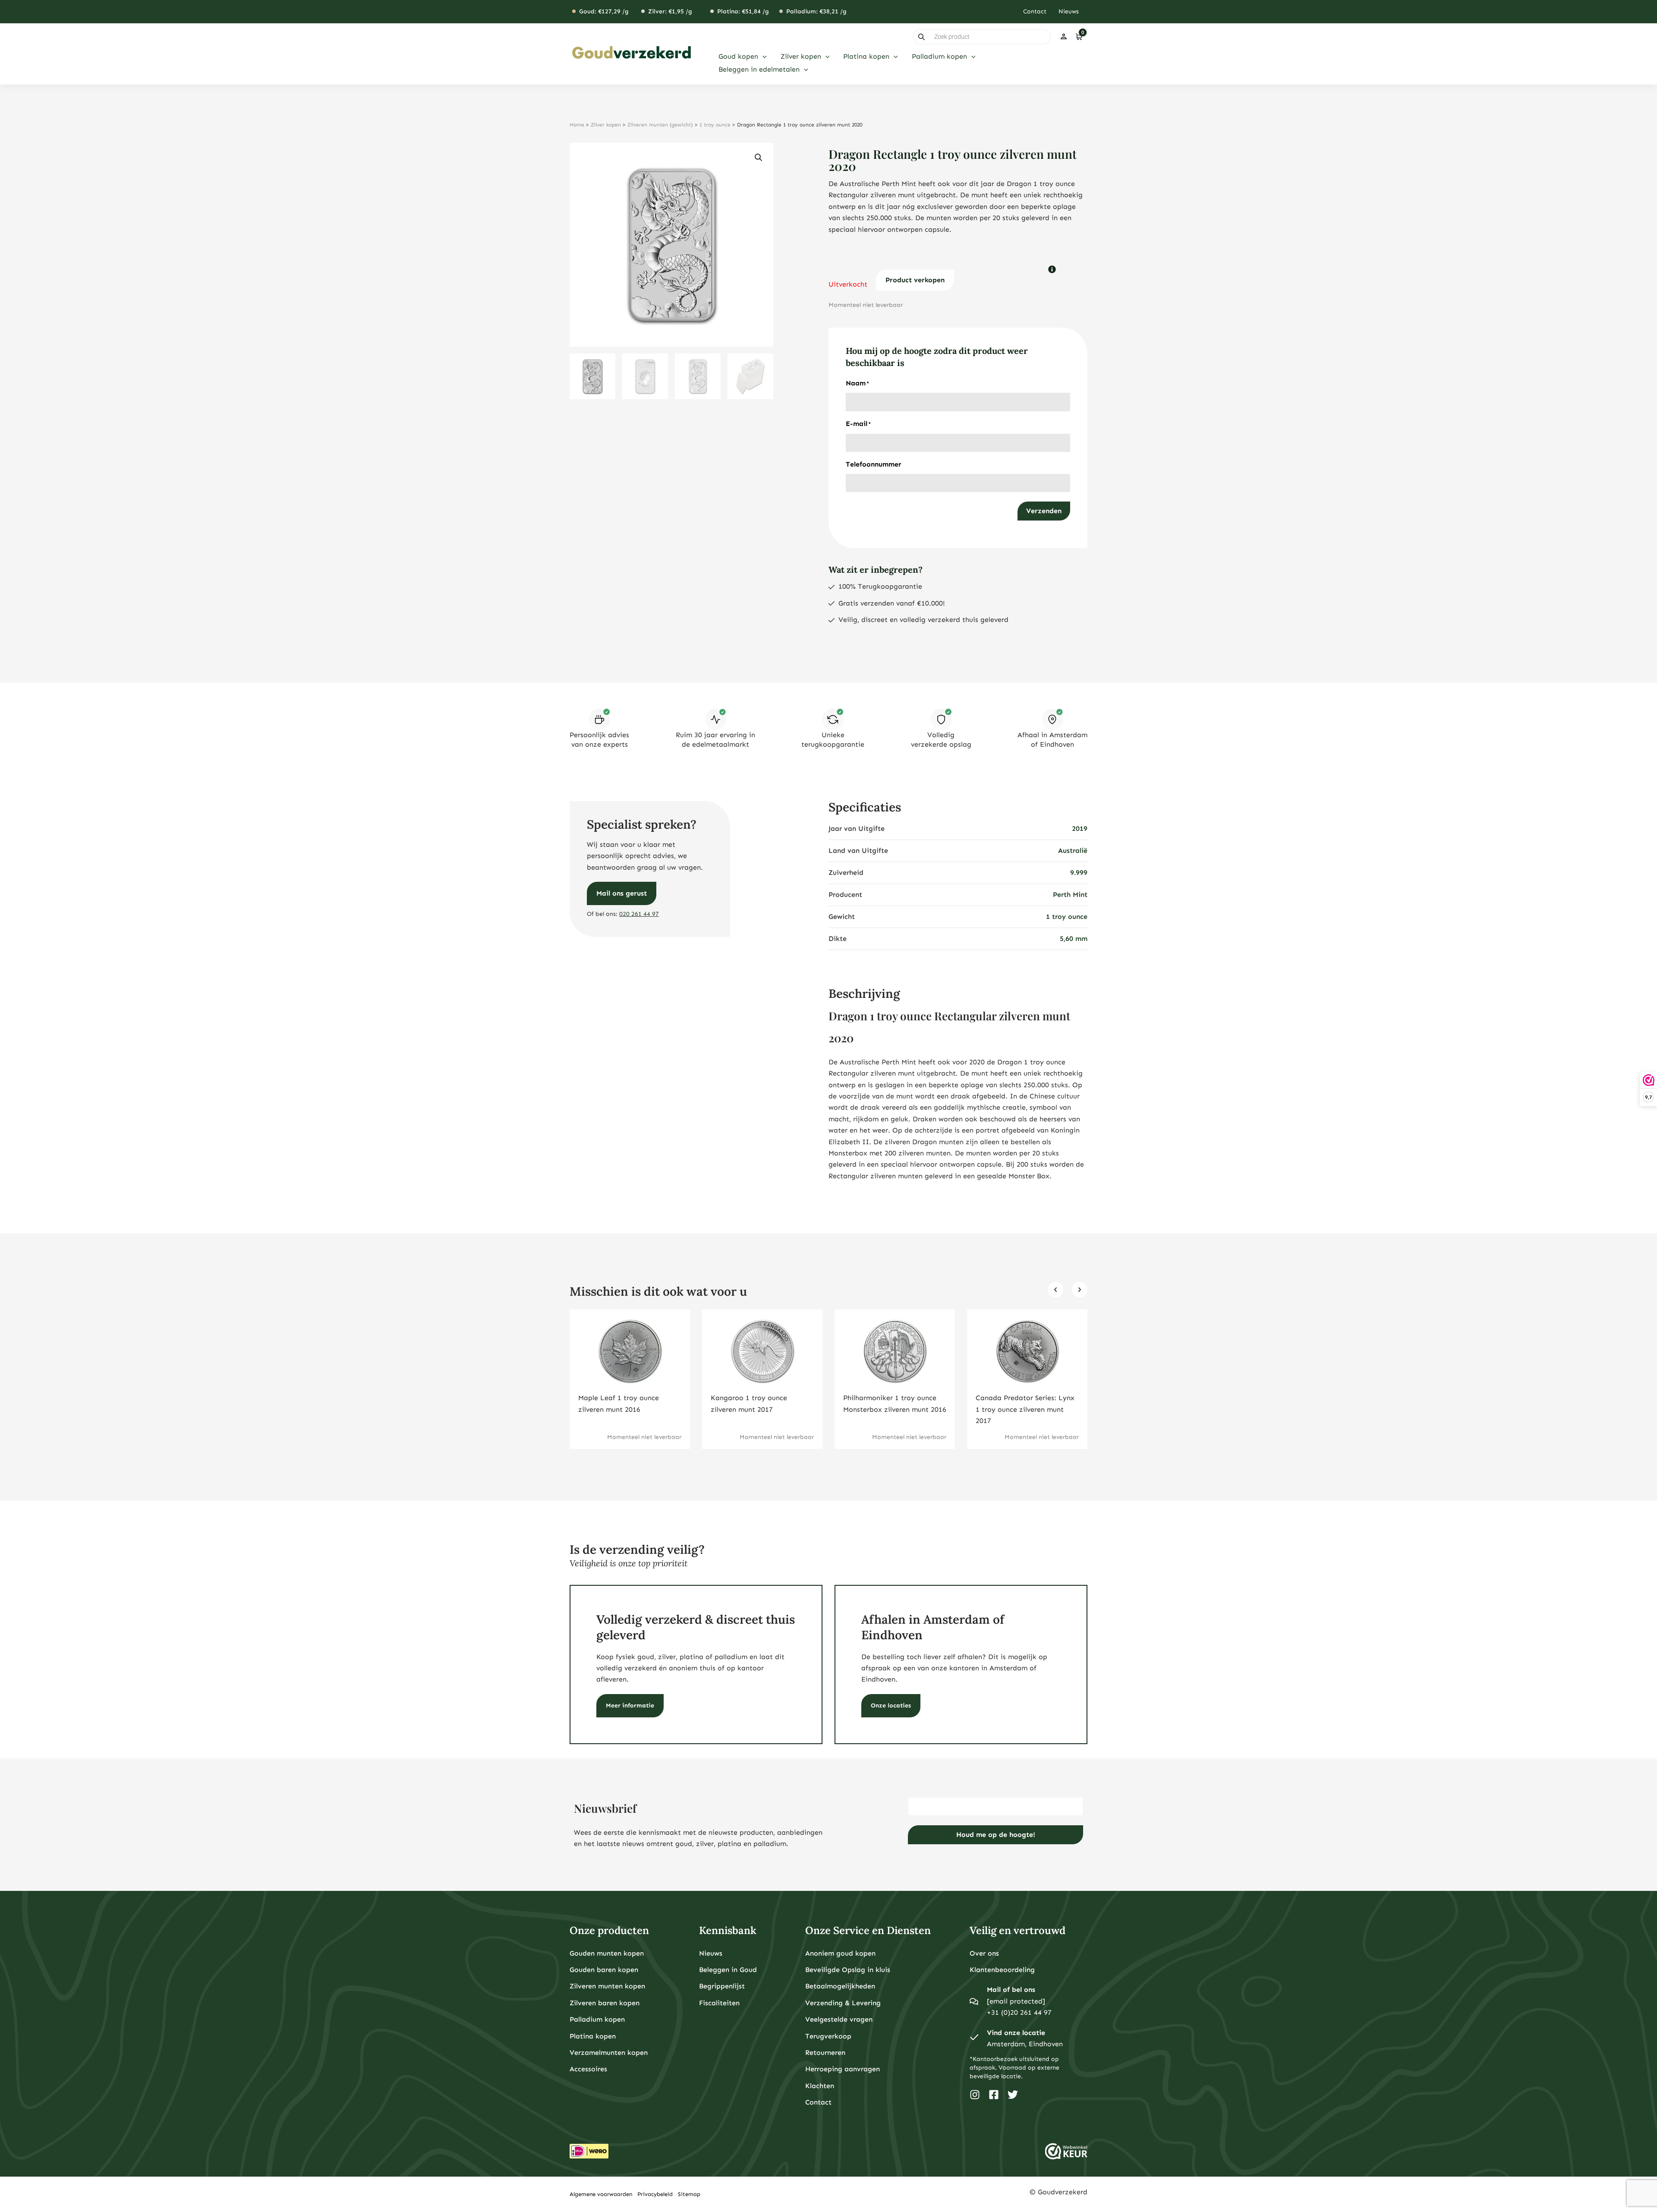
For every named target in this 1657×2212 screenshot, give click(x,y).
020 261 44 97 (639, 914)
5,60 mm (1074, 939)
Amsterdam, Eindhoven (1025, 2044)
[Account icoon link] (1064, 37)
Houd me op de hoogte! (996, 1835)
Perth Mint (1070, 895)
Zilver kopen (606, 125)
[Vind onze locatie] (974, 2038)
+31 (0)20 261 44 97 (1019, 2012)
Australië (1073, 850)
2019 (1080, 828)
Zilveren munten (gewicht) (660, 125)
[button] (762, 57)
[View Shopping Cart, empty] (1079, 37)
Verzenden (1044, 511)
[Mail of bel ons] (974, 2001)
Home (577, 125)
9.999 (1079, 872)
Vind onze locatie (1016, 2033)
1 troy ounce (715, 125)
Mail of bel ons (1011, 1990)
